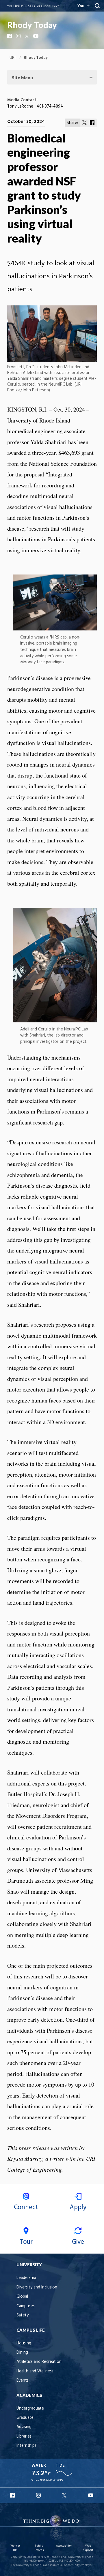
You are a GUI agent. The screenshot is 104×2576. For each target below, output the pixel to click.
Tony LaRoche (20, 107)
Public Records (39, 2548)
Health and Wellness (35, 2371)
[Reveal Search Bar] (97, 6)
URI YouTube (91, 2495)
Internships (26, 2446)
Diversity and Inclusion (37, 2287)
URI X (65, 2495)
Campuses (26, 2306)
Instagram (19, 36)
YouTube (36, 36)
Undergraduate (30, 2409)
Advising (24, 2427)
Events (23, 2381)
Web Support (88, 2548)
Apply (78, 2207)
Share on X (85, 123)
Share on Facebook (92, 123)
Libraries (24, 2437)
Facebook (10, 36)
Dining (22, 2353)
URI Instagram (39, 2495)
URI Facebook (13, 2495)
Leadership (26, 2278)
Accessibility (64, 2546)
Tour (26, 2242)
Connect (26, 2207)
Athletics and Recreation (39, 2362)
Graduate (25, 2418)
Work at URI (15, 2548)
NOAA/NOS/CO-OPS (51, 2480)
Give (78, 2242)
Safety (23, 2315)
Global (22, 2297)
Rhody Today (32, 25)
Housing (24, 2343)
